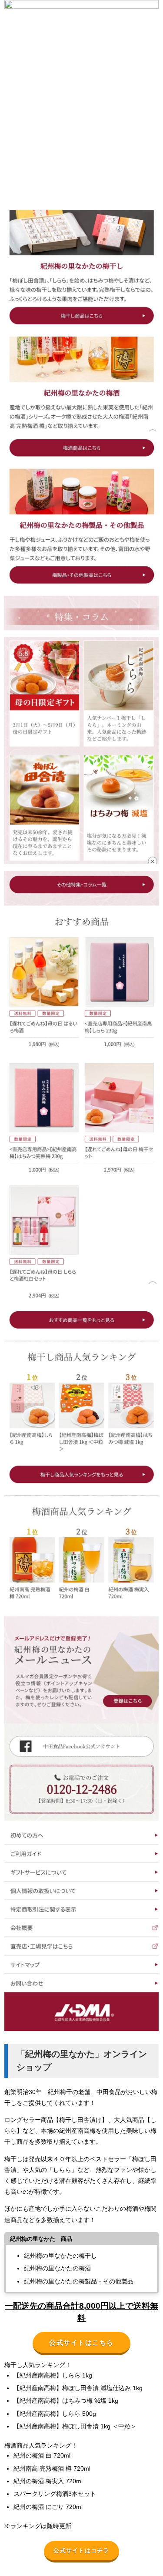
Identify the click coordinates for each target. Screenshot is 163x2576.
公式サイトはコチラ (81, 2551)
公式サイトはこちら (81, 2342)
